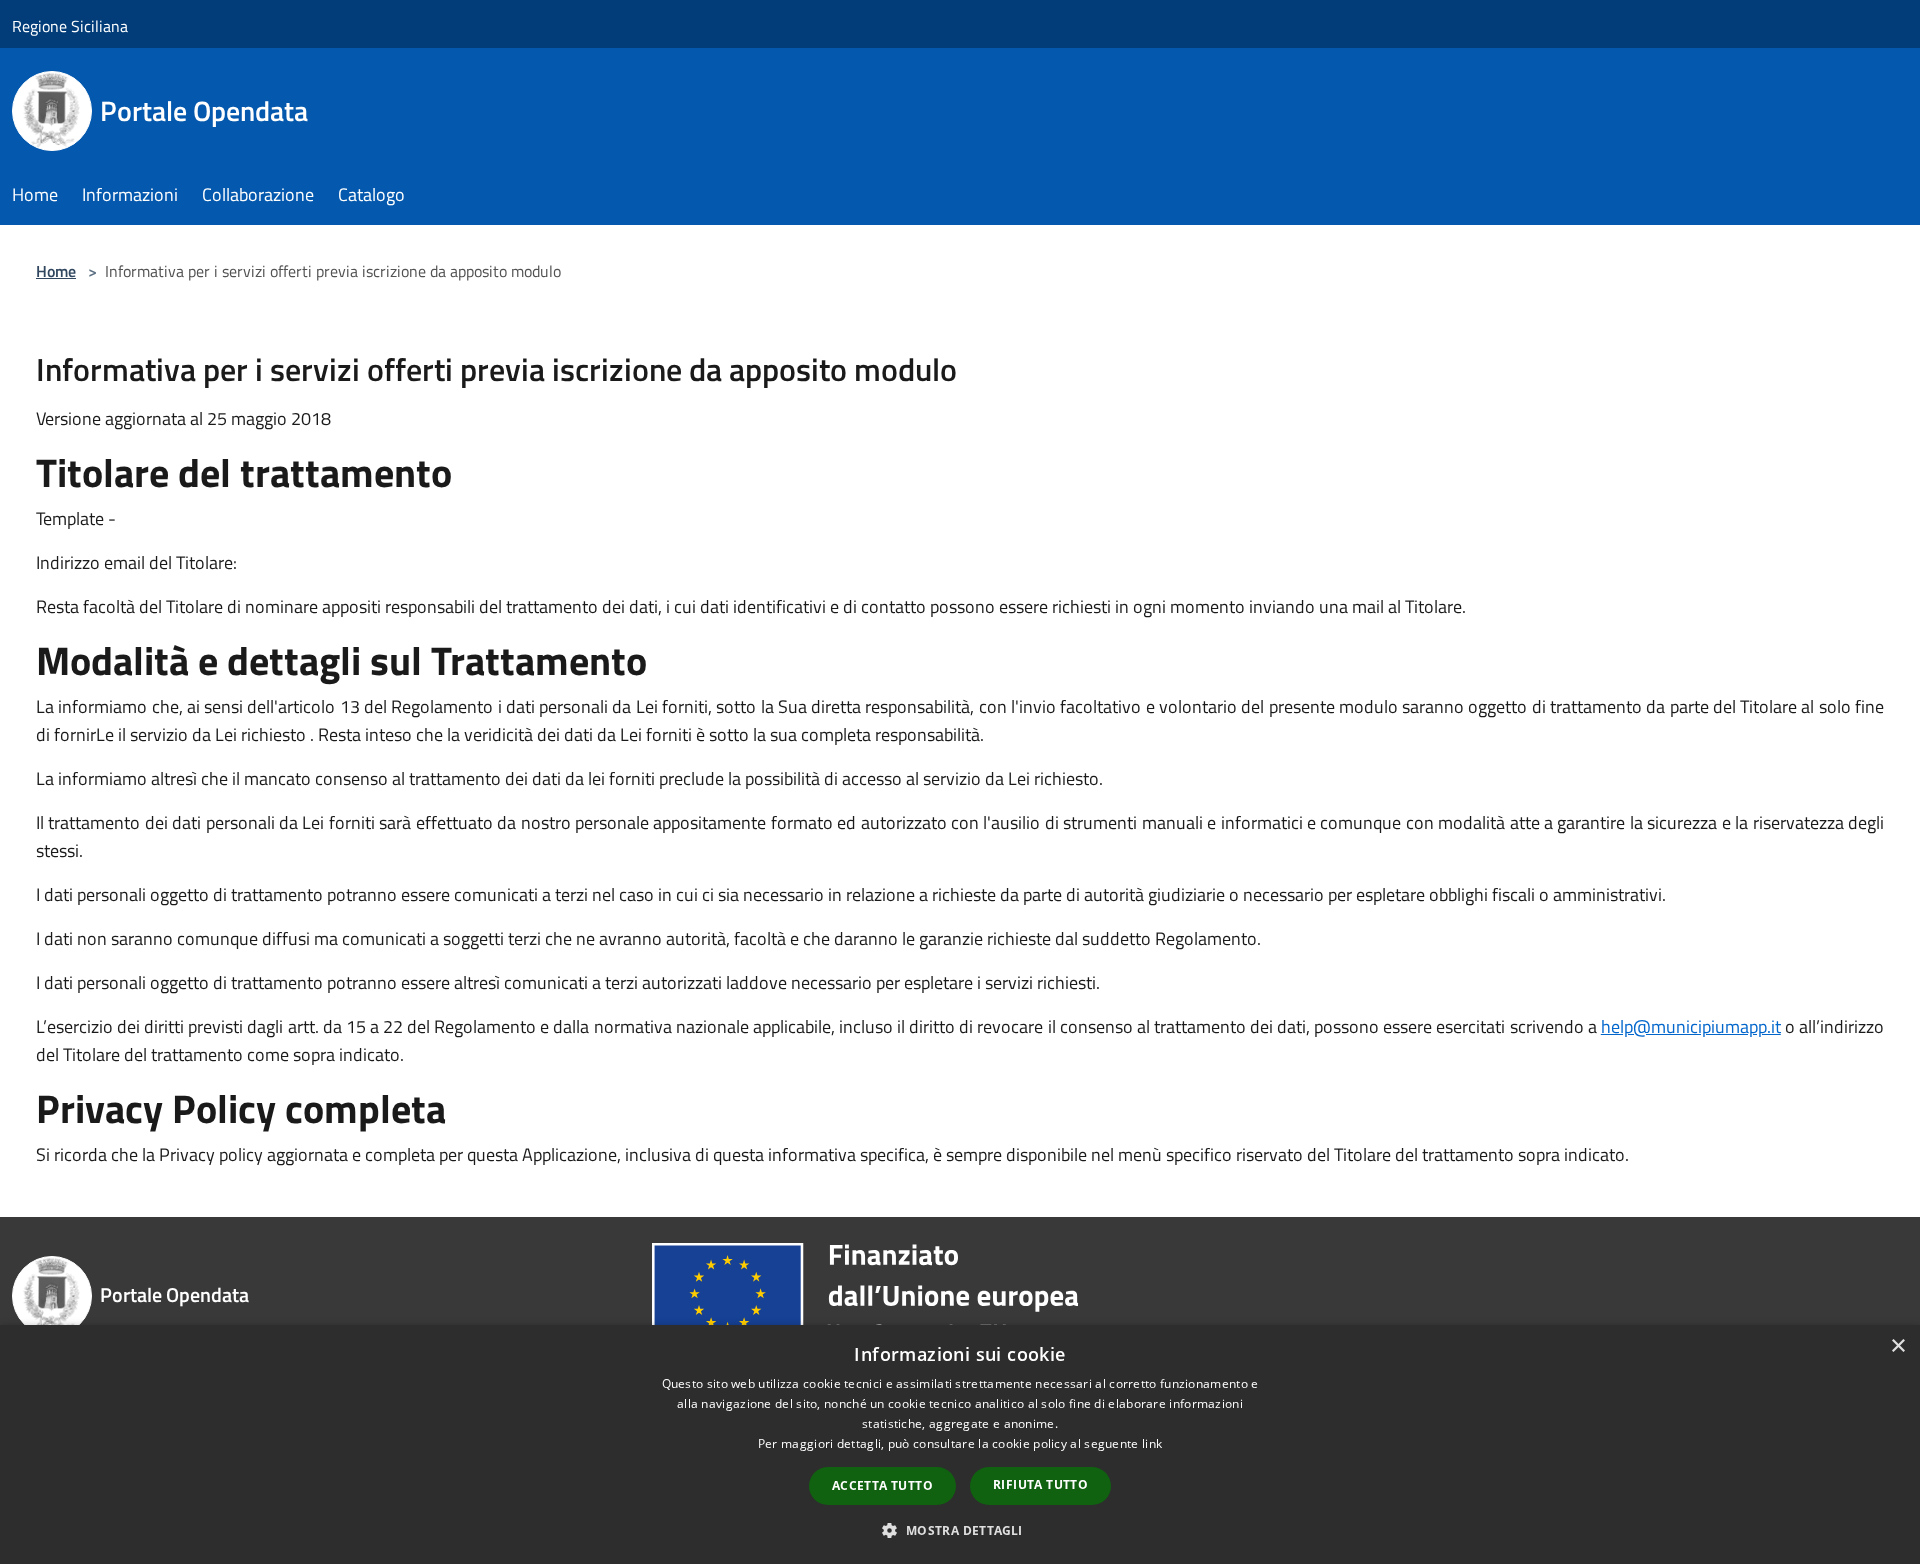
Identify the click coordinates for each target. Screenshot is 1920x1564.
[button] (959, 1530)
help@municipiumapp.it (1691, 1026)
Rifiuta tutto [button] (1040, 1484)
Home (56, 271)
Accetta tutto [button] (882, 1485)
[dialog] (960, 1444)
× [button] (1897, 1346)
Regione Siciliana (70, 26)
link (1152, 1443)
